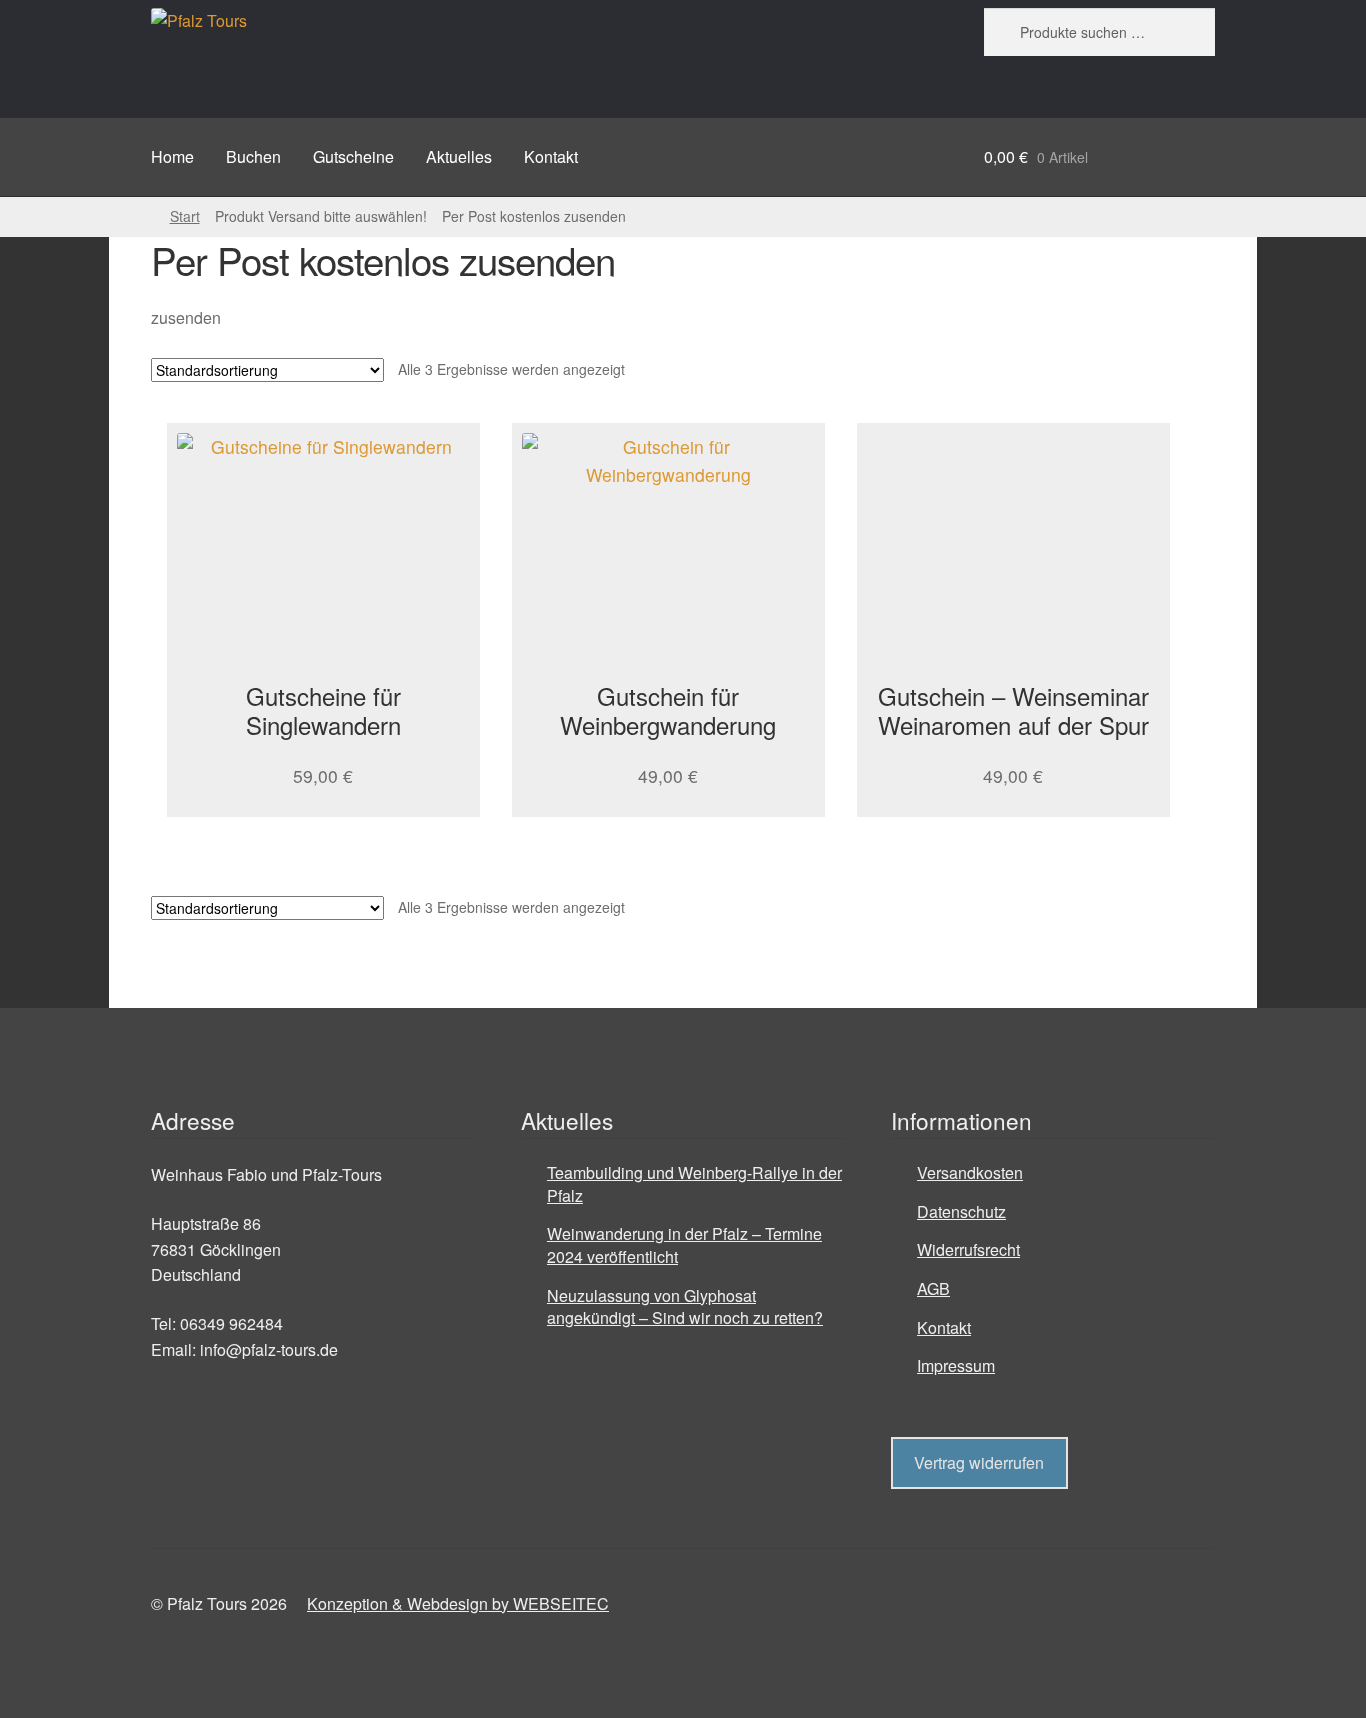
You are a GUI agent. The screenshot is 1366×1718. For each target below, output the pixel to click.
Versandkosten (970, 1172)
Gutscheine (353, 156)
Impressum (956, 1365)
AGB (933, 1288)
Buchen (253, 156)
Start (185, 216)
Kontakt (551, 156)
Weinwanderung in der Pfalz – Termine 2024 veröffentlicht (684, 1245)
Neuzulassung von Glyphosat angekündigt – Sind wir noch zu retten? (685, 1307)
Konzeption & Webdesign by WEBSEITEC (458, 1603)
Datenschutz (961, 1211)
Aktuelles (459, 156)
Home (172, 156)
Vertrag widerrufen (979, 1462)
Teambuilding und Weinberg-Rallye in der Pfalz (694, 1184)
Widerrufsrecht (968, 1249)
